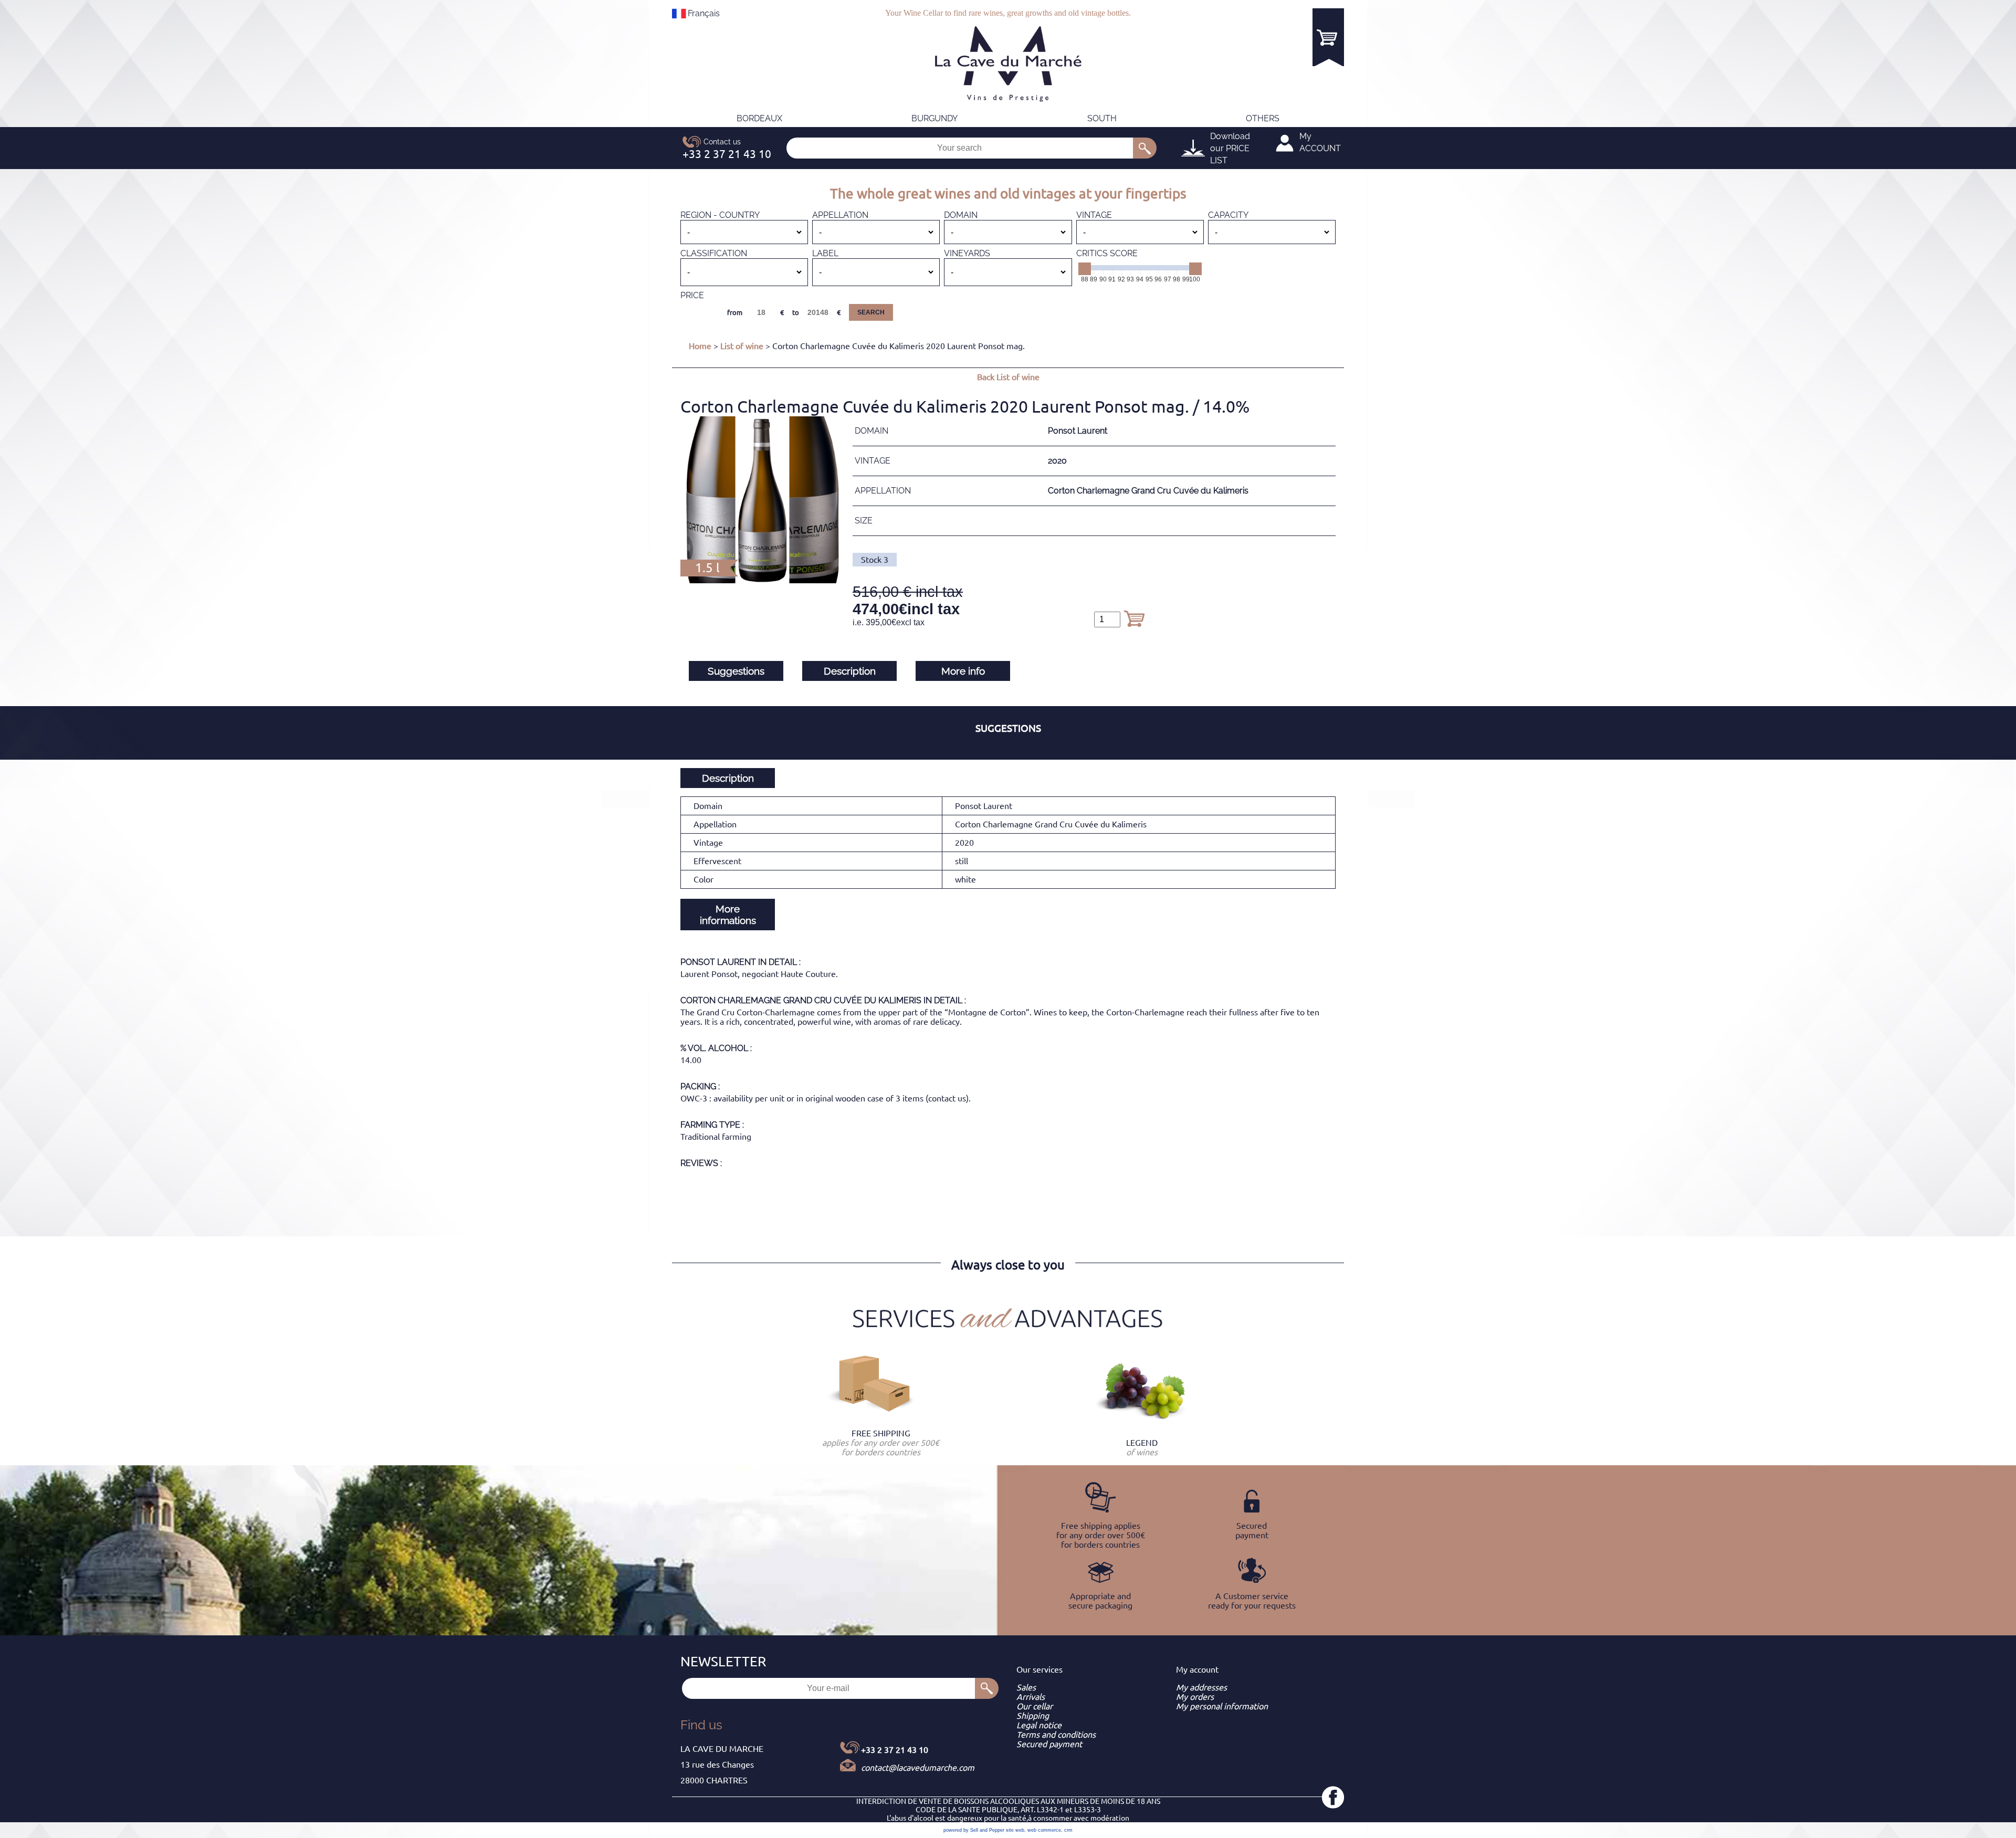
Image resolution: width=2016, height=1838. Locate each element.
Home (700, 346)
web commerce (1044, 1830)
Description (850, 671)
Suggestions (736, 671)
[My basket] (1328, 37)
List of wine (742, 346)
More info (963, 671)
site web (1015, 1830)
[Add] (1134, 618)
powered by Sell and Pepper (974, 1830)
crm (1068, 1830)
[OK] (1145, 148)
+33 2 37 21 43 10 (895, 1750)
